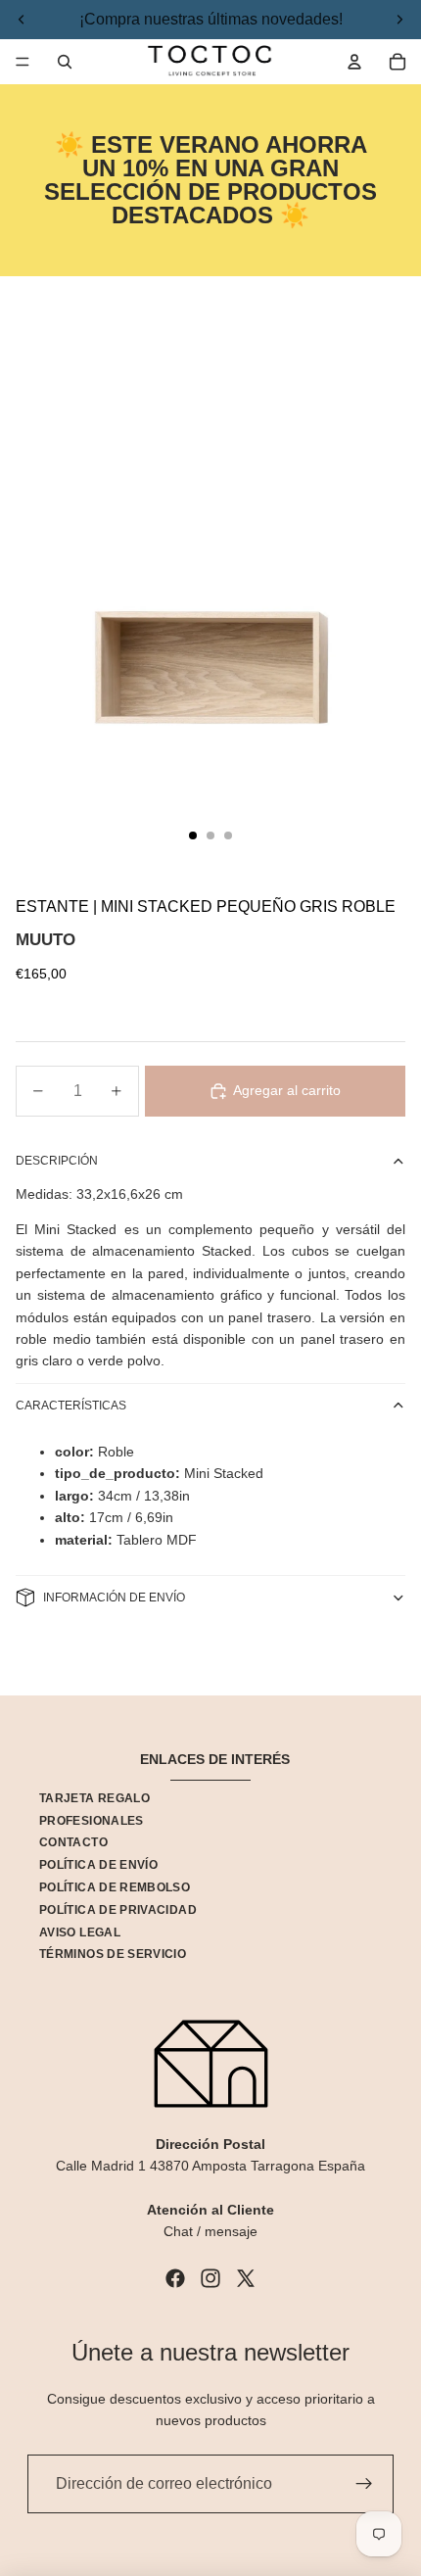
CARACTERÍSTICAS (71, 1406)
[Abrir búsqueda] (65, 62)
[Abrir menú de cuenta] (354, 62)
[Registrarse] (364, 2484)
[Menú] (23, 62)
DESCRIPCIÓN (57, 1161)
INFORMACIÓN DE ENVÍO (114, 1598)
